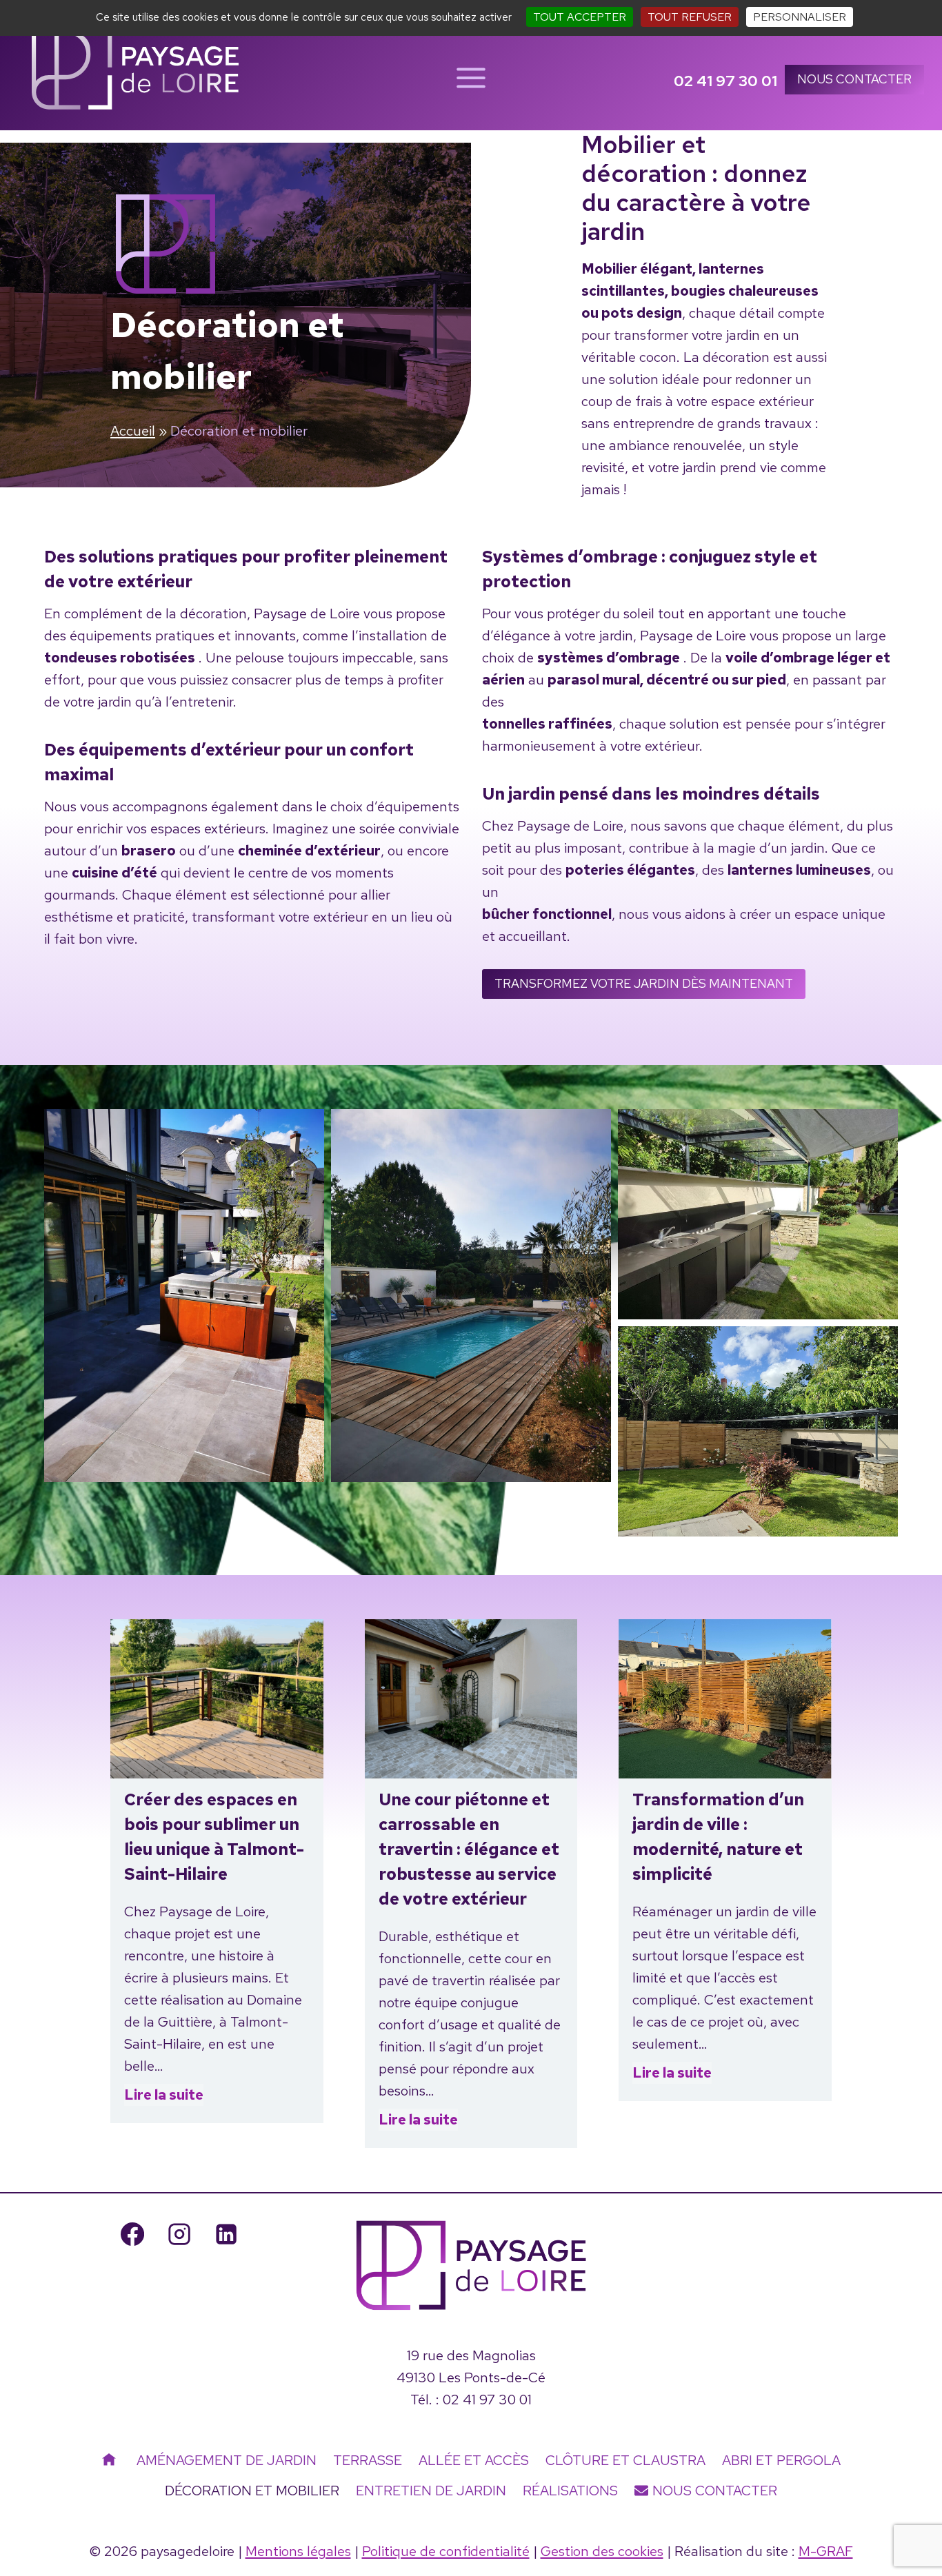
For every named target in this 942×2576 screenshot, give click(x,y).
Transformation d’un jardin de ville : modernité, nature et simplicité (718, 1837)
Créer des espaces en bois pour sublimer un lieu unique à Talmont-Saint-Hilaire (214, 1837)
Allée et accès (474, 2460)
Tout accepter (580, 17)
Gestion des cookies (602, 2551)
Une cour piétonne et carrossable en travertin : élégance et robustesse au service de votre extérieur (469, 1849)
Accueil (133, 431)
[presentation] (217, 1699)
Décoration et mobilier (252, 2491)
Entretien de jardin (431, 2491)
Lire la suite (164, 2096)
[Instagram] (179, 2234)
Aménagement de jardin (227, 2460)
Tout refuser (690, 17)
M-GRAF (826, 2551)
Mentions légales (298, 2551)
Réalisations (570, 2491)
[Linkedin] (226, 2234)
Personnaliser (800, 17)
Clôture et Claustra (625, 2460)
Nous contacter (854, 79)
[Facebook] (132, 2234)
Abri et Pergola (781, 2460)
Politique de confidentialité (446, 2551)
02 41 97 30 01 (487, 2400)
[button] (184, 1295)
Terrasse (368, 2460)
